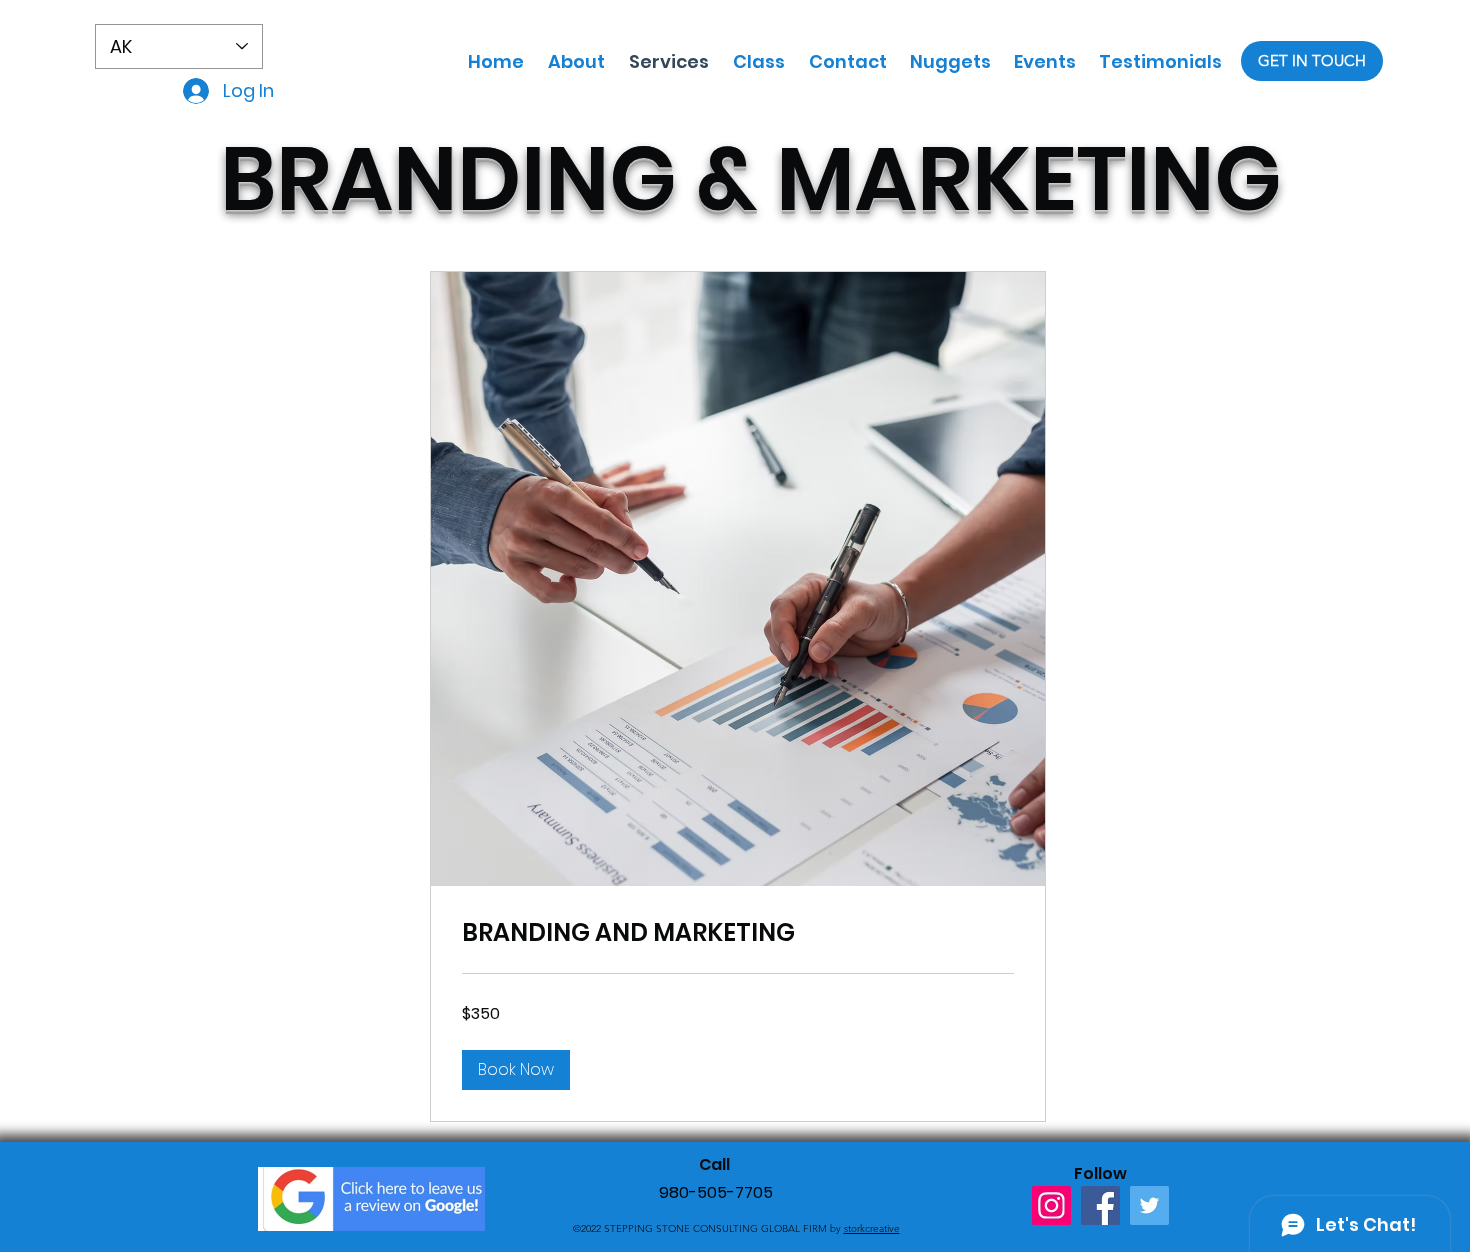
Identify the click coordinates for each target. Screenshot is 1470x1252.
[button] (516, 1070)
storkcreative (872, 1228)
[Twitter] (1149, 1205)
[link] (738, 933)
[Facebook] (1100, 1205)
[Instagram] (1051, 1205)
